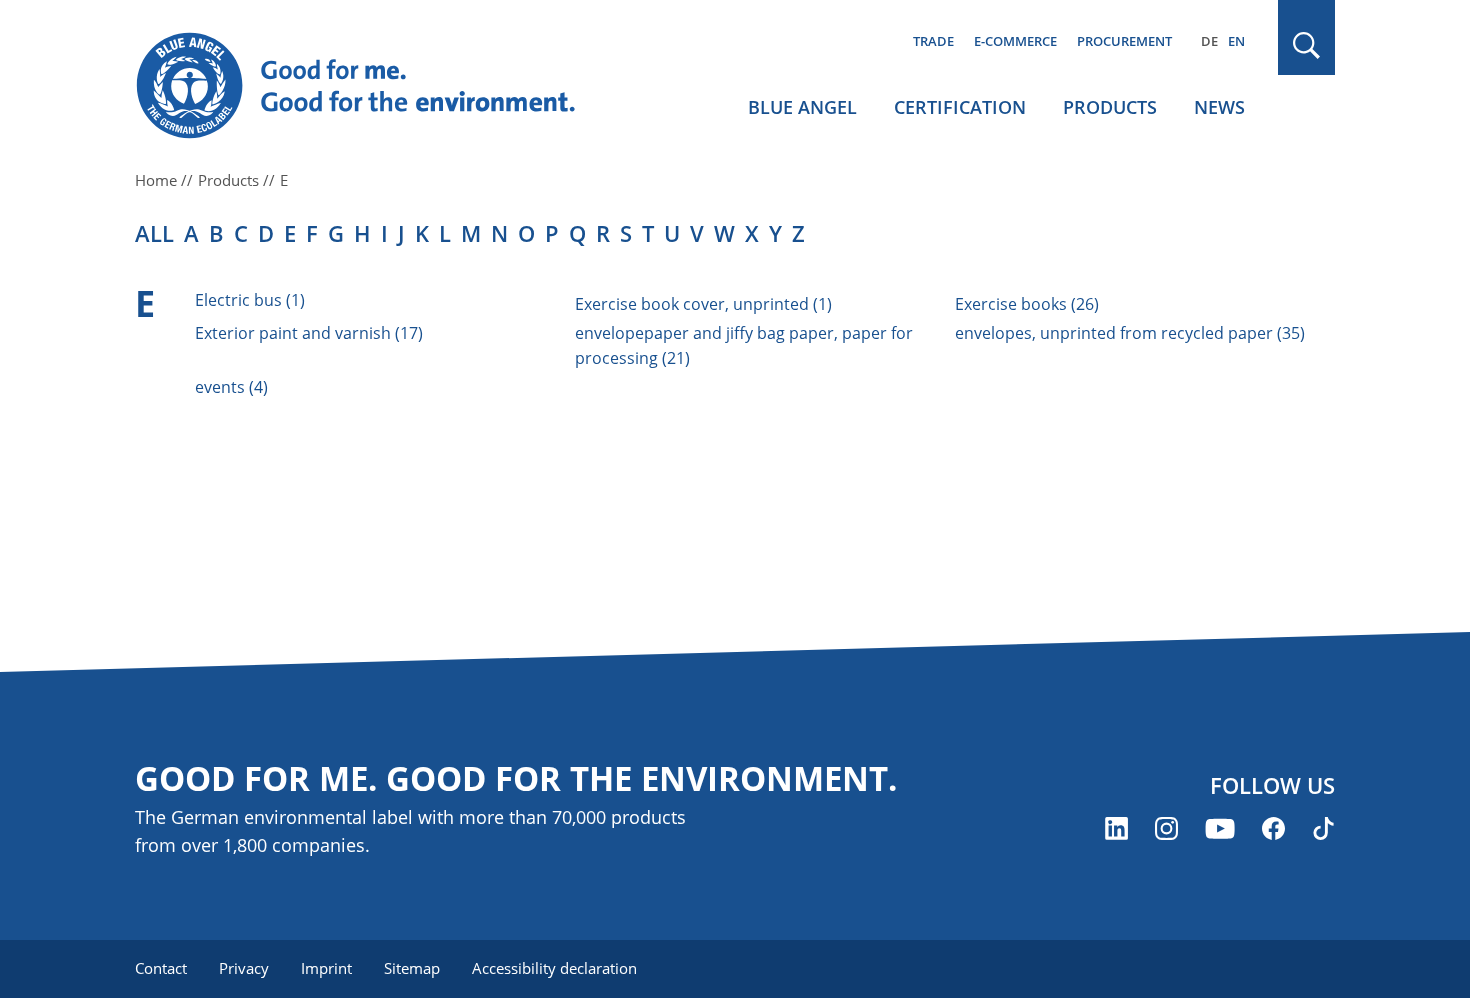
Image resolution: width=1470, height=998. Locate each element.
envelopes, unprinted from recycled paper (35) (1130, 333)
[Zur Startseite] (375, 86)
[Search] (1307, 45)
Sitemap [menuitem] (412, 968)
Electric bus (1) (250, 300)
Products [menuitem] (1110, 107)
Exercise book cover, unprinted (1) (703, 304)
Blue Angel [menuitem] (802, 107)
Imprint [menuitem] (326, 968)
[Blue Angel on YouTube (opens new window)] (1220, 828)
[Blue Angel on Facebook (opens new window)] (1273, 828)
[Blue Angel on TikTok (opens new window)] (1323, 828)
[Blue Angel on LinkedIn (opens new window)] (1116, 828)
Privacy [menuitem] (244, 968)
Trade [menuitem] (933, 41)
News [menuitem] (1219, 107)
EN (1236, 41)
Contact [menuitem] (161, 968)
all (154, 233)
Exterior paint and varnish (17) (309, 333)
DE (1209, 41)
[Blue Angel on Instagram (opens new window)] (1166, 828)
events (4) (231, 387)
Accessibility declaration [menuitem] (554, 968)
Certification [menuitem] (960, 107)
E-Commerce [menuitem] (1015, 41)
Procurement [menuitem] (1124, 41)
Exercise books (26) (1027, 304)
